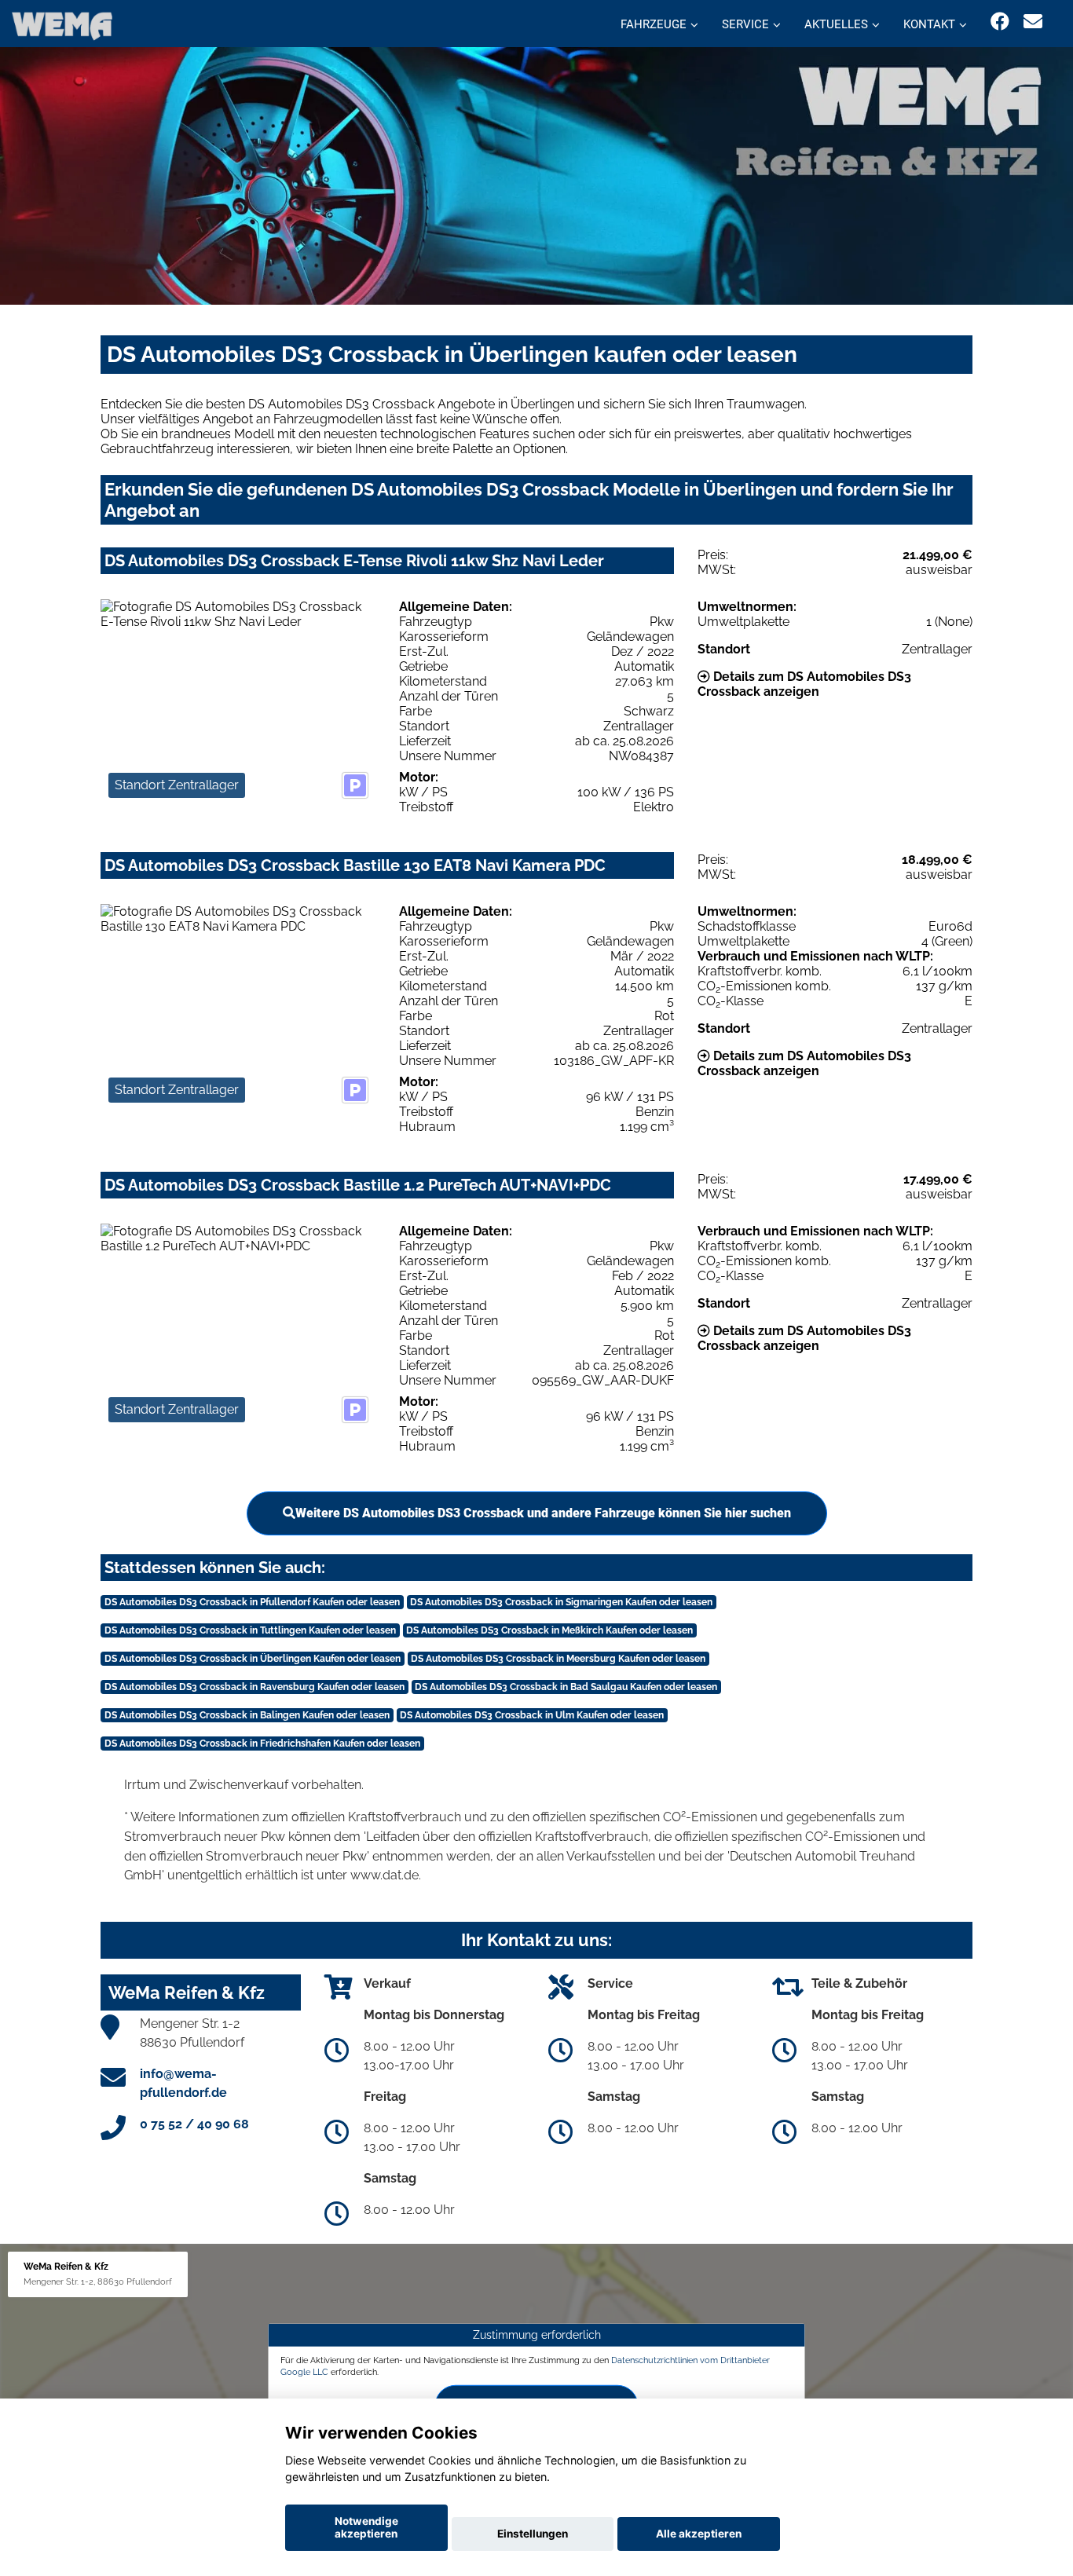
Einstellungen (533, 2534)
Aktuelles (836, 24)
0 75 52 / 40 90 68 (194, 2124)
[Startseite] (62, 26)
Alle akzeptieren (699, 2534)
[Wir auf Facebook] (1000, 22)
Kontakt (929, 24)
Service (745, 24)
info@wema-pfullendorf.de (183, 2083)
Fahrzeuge (654, 24)
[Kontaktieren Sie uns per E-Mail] (1033, 22)
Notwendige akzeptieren (366, 2527)
